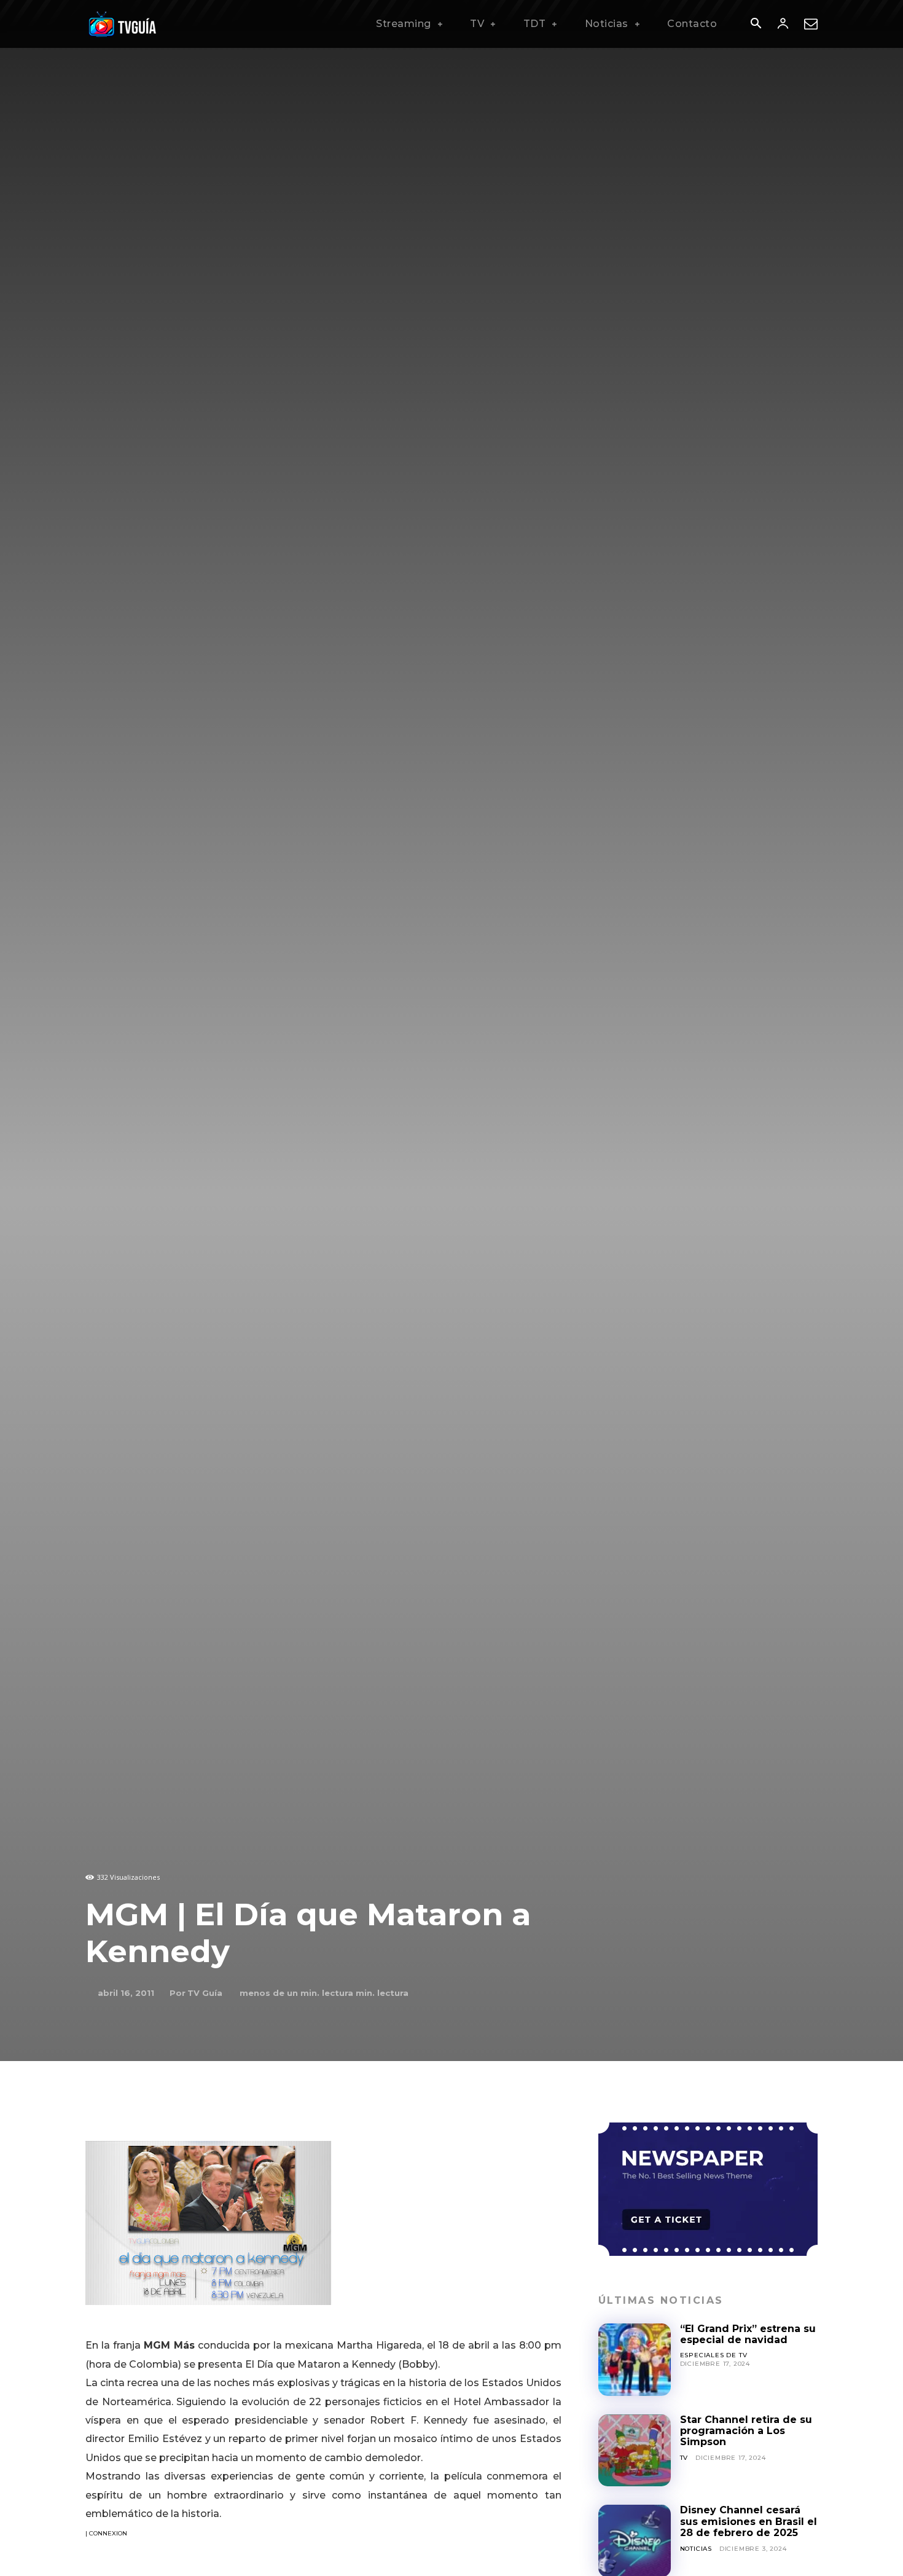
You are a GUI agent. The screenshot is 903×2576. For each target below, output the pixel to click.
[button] (756, 25)
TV (684, 2458)
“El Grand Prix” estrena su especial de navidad (748, 2334)
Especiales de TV (714, 2355)
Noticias (696, 2549)
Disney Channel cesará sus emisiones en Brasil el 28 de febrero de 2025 (749, 2521)
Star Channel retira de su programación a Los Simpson (746, 2431)
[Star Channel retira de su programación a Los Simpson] (635, 2451)
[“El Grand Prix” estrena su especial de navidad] (635, 2360)
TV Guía (205, 1993)
